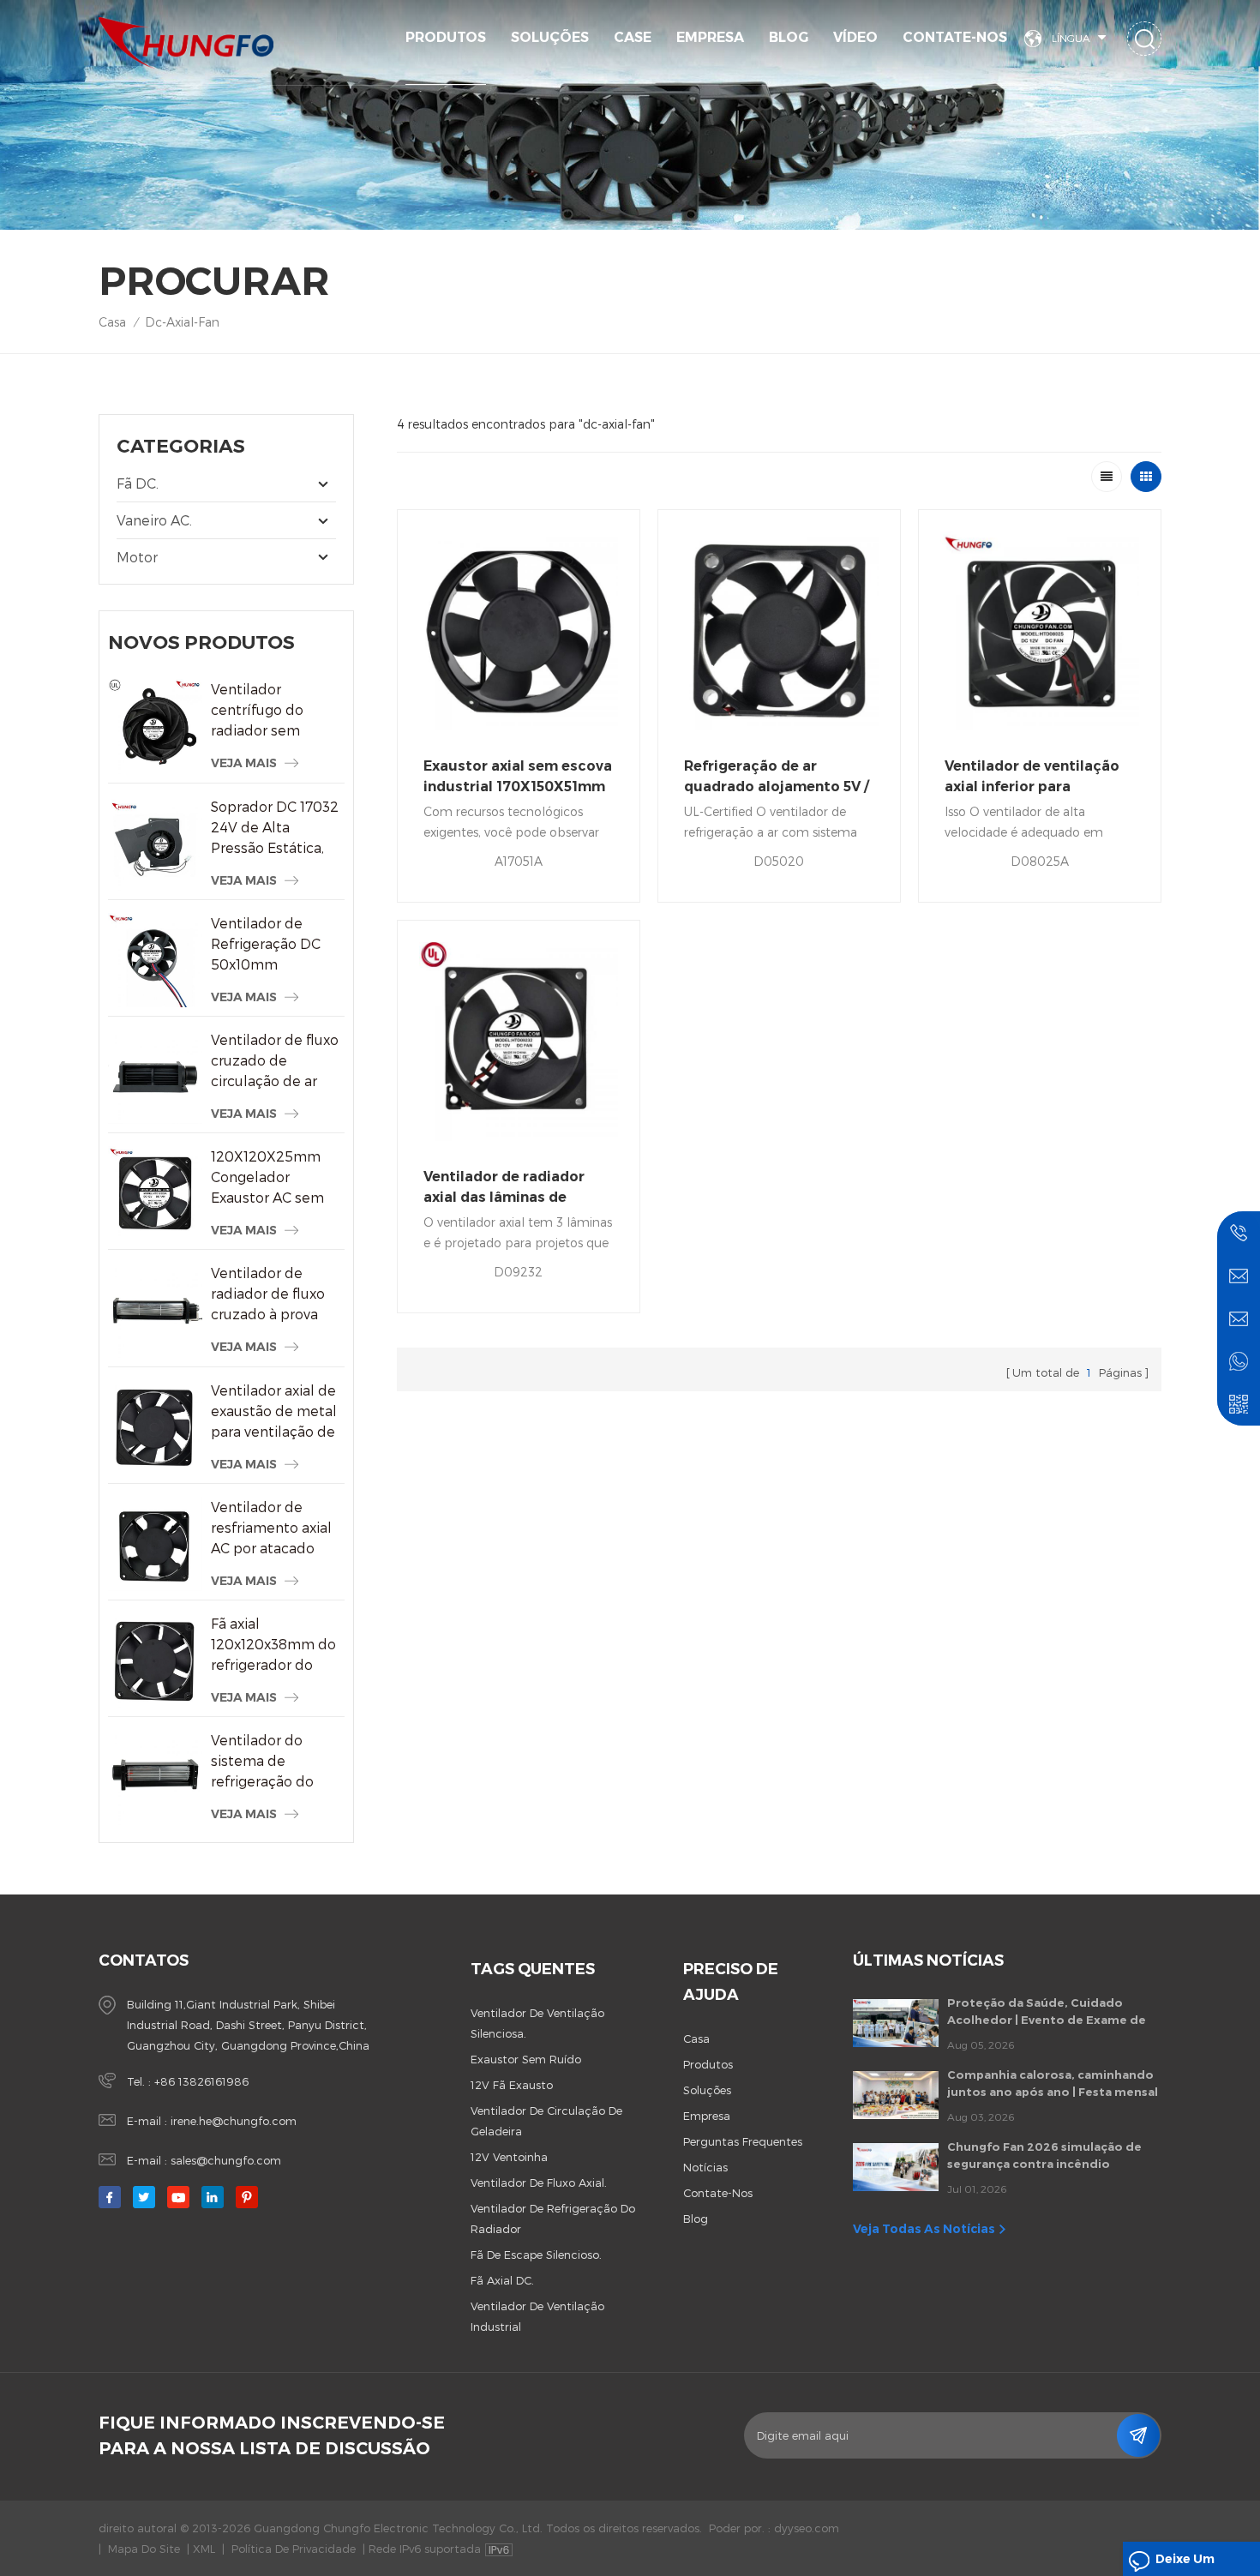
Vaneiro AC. (154, 520)
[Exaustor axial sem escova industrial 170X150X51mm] (519, 631)
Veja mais (244, 763)
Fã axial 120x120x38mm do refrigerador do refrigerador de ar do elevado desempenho (273, 1645)
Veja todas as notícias (924, 2229)
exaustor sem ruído (526, 2059)
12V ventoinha (509, 2157)
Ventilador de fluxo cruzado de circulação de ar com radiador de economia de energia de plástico (276, 1061)
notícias (705, 2167)
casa (696, 2039)
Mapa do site (144, 2549)
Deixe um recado (1185, 2564)
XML (204, 2549)
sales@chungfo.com (226, 2160)
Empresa (710, 37)
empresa (707, 2116)
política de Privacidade (294, 2549)
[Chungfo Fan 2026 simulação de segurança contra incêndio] (896, 2167)
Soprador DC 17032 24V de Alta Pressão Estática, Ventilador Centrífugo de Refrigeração (275, 828)
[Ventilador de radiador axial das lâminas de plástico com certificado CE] (519, 1042)
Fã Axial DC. (502, 2280)
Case (633, 37)
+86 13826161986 (201, 2081)
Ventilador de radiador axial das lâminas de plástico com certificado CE (512, 1188)
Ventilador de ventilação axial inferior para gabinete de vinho (1032, 778)
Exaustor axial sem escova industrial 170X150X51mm (518, 776)
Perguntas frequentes (743, 2141)
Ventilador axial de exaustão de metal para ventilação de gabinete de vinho (274, 1412)
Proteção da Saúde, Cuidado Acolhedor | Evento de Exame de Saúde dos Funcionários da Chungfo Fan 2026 (1047, 2012)
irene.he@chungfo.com (234, 2121)
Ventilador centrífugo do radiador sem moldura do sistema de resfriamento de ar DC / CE (273, 711)
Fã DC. (138, 483)
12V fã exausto (512, 2085)
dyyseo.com (807, 2528)
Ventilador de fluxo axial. (539, 2183)
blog (696, 2219)
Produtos (446, 37)
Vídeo (855, 37)
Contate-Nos (955, 37)
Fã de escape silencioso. (536, 2255)
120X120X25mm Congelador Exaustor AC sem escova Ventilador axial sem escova (271, 1178)
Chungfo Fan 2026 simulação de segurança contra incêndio (1044, 2155)
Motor (137, 557)
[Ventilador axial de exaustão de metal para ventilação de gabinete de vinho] (155, 1427)
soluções (550, 37)
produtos (708, 2064)
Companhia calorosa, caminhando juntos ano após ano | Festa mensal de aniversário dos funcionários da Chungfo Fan (1053, 2084)
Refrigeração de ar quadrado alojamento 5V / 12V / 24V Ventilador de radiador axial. (777, 778)
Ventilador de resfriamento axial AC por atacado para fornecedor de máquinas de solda (276, 1528)
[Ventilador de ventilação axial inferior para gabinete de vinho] (1040, 631)
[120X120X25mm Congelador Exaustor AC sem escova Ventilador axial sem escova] (155, 1193)
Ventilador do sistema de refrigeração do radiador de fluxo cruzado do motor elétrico (272, 1762)
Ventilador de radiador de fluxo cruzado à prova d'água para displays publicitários (268, 1294)
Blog (789, 37)
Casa (112, 322)
